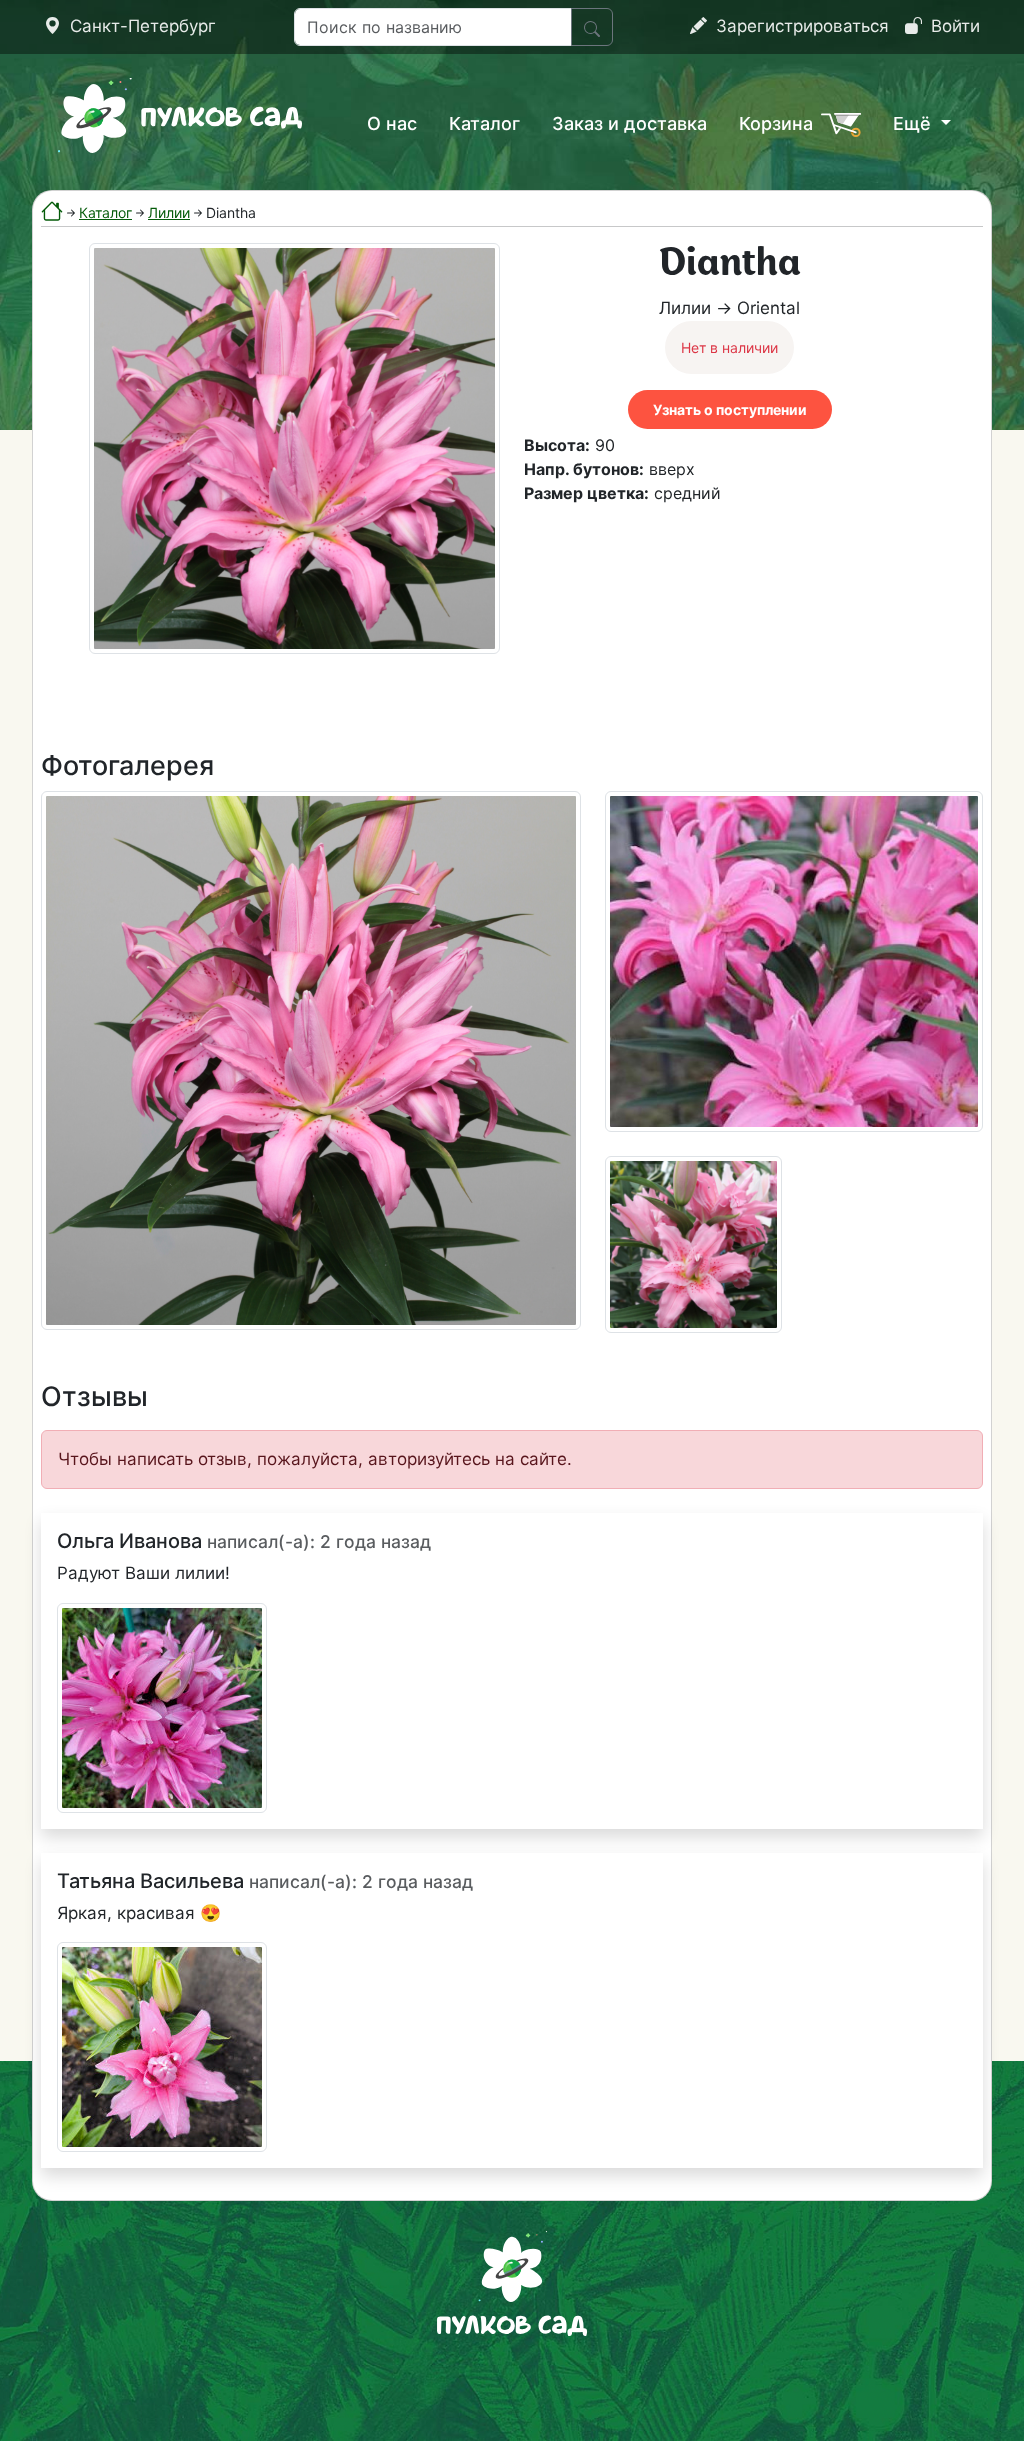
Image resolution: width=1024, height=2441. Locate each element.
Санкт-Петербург (140, 26)
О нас (392, 123)
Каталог (484, 123)
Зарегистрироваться (800, 26)
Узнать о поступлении (730, 409)
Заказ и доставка (629, 123)
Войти (953, 26)
